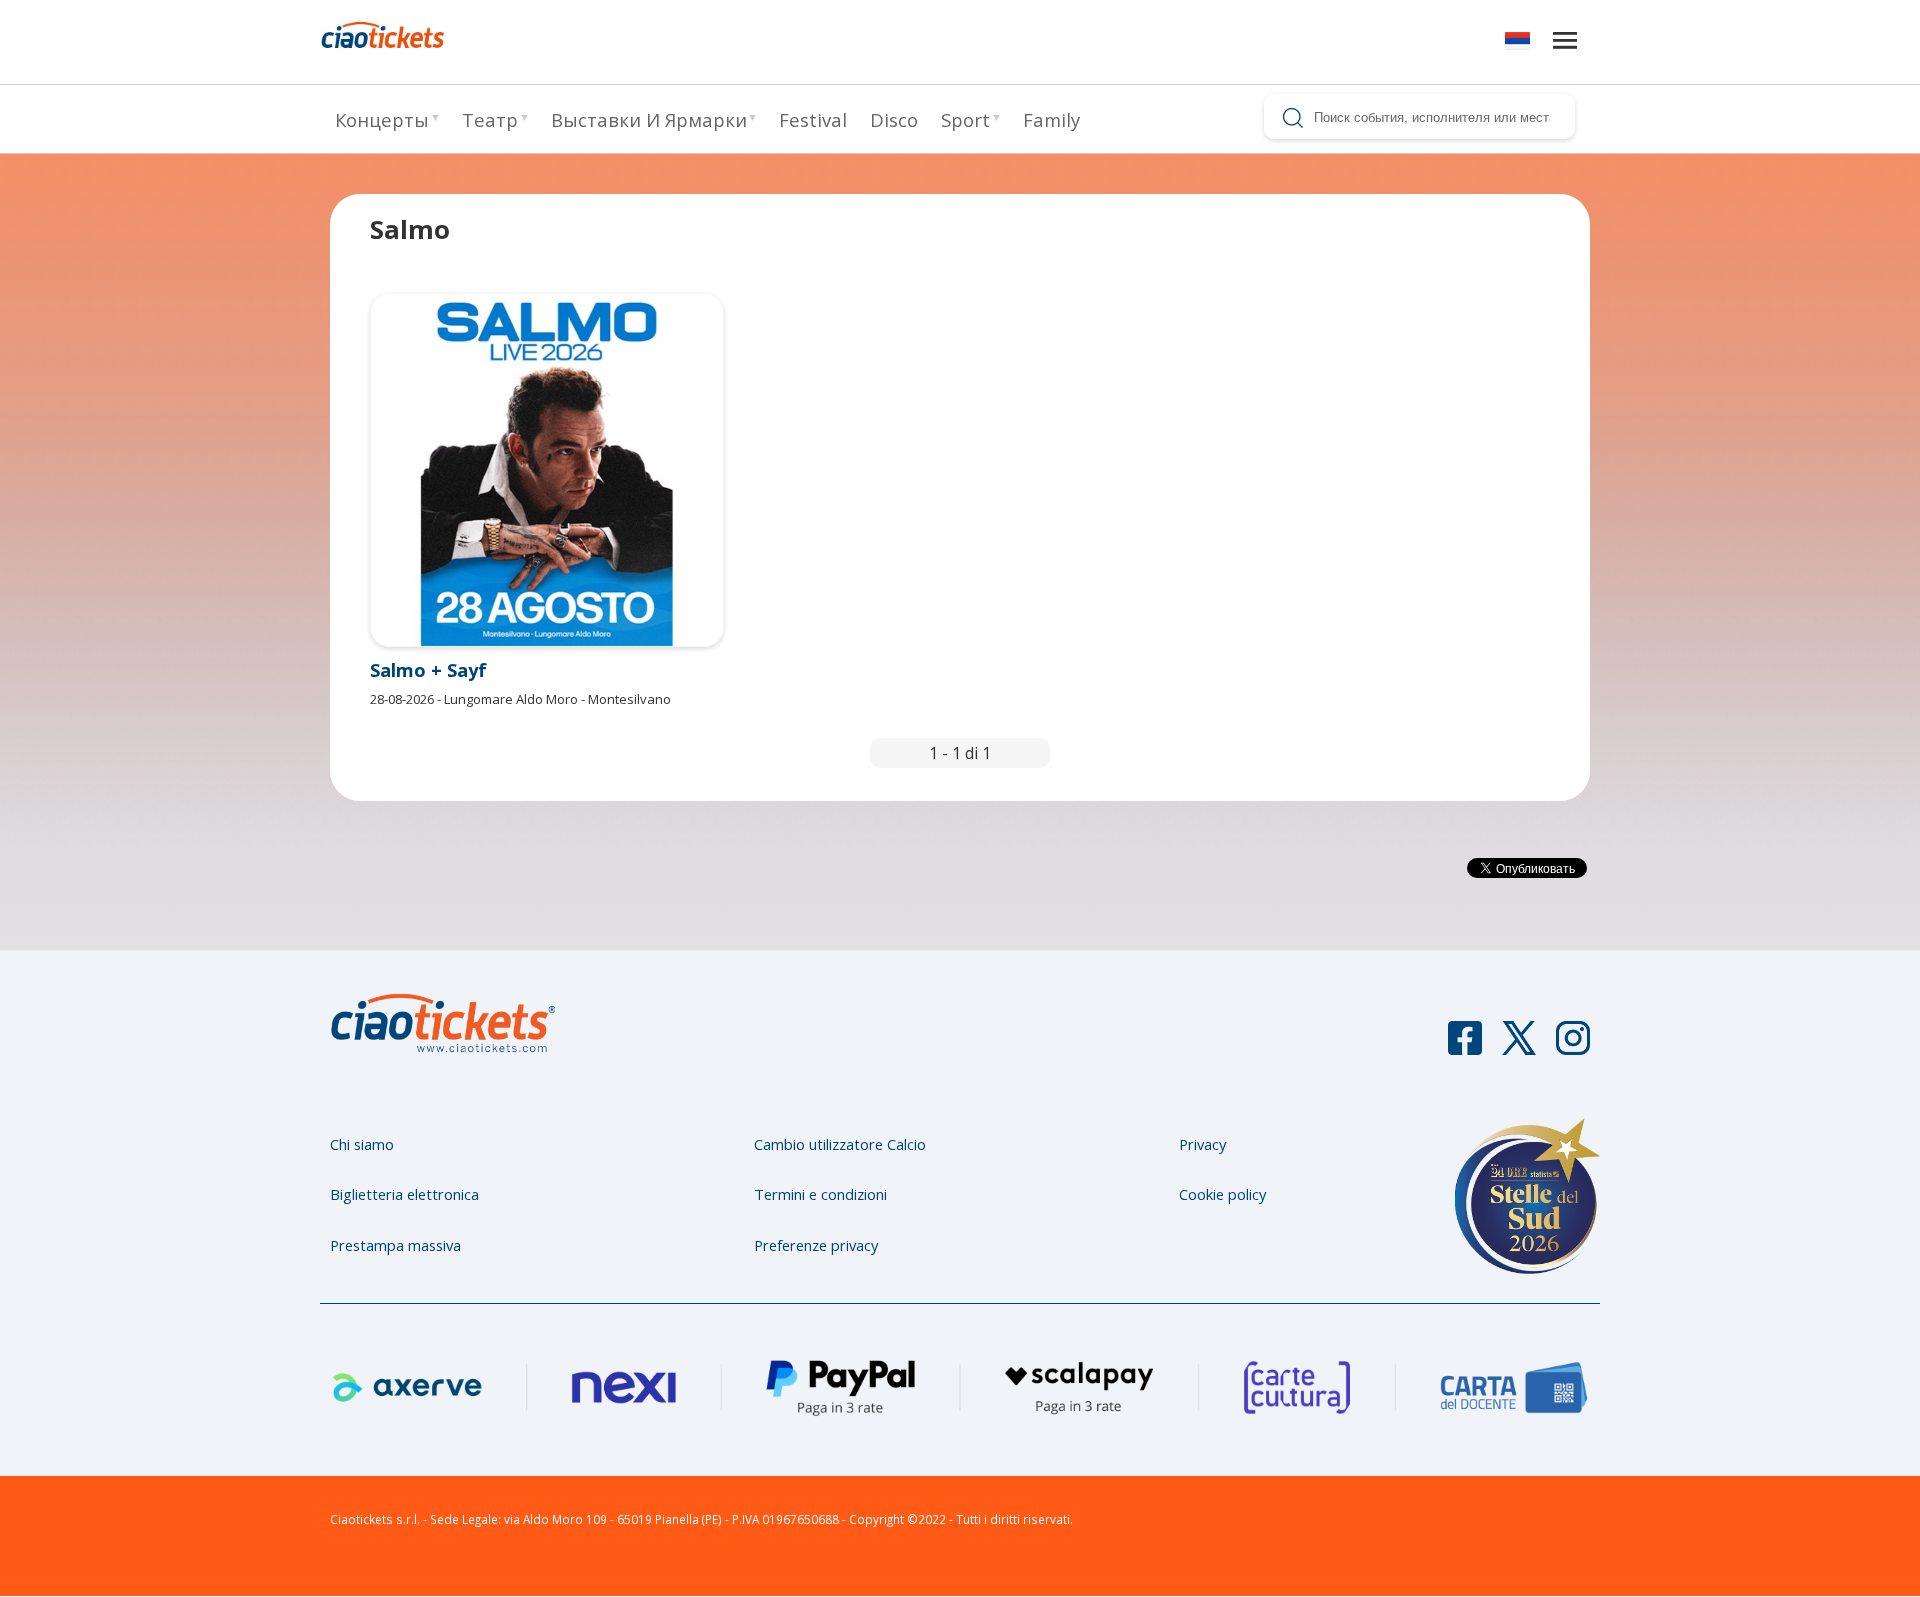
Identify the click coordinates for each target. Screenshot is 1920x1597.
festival (813, 119)
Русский (1517, 44)
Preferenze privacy (816, 1245)
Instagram (1573, 1047)
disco (894, 119)
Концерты (382, 119)
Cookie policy (1222, 1194)
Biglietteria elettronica (404, 1194)
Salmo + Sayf (428, 670)
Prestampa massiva (395, 1245)
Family (1051, 119)
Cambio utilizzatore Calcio (840, 1144)
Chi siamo (362, 1144)
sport (965, 119)
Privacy (1202, 1144)
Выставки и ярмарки (649, 119)
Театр (490, 119)
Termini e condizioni (820, 1194)
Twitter (1519, 1047)
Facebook (1465, 1047)
